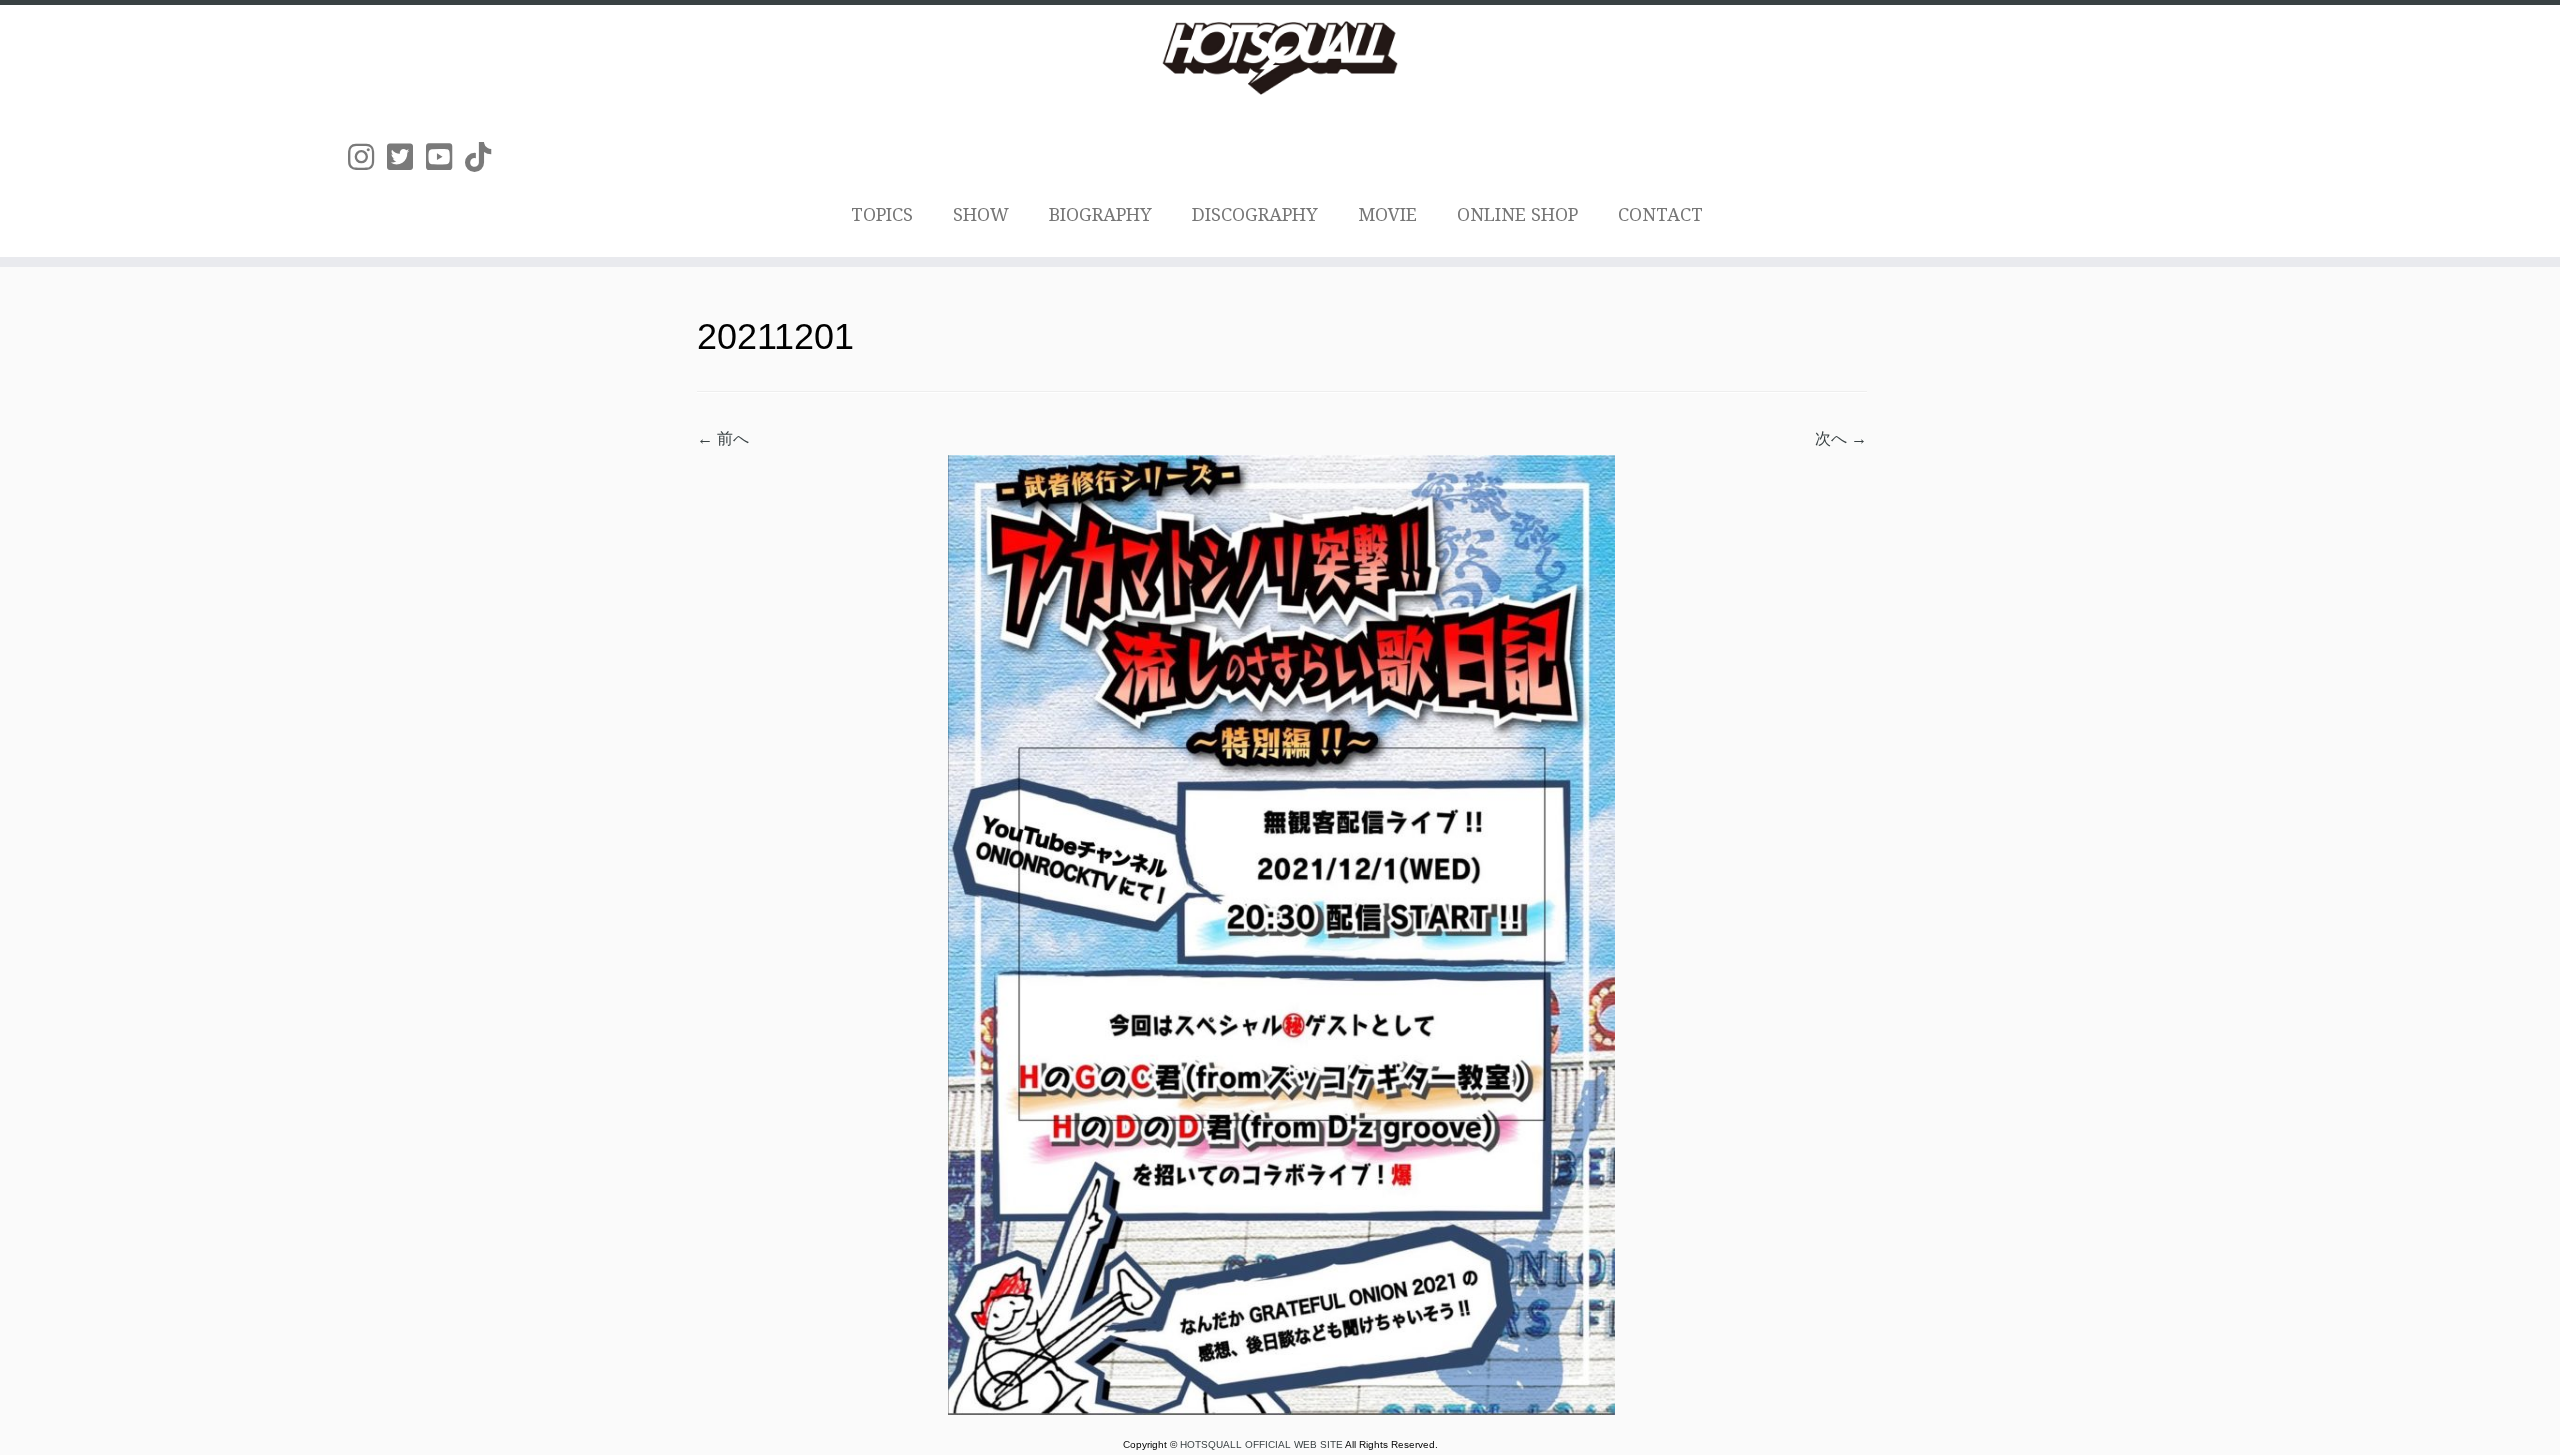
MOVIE (1387, 214)
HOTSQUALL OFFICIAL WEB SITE (1262, 1444)
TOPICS (882, 214)
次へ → (1841, 438)
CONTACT (1660, 214)
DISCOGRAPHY (1255, 214)
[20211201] (1281, 933)
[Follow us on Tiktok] (484, 157)
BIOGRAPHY (1100, 214)
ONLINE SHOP (1517, 214)
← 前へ (723, 438)
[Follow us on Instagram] (367, 157)
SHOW (981, 214)
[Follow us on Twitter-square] (406, 157)
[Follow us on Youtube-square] (445, 157)
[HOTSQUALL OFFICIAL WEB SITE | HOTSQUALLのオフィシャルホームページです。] (1280, 58)
